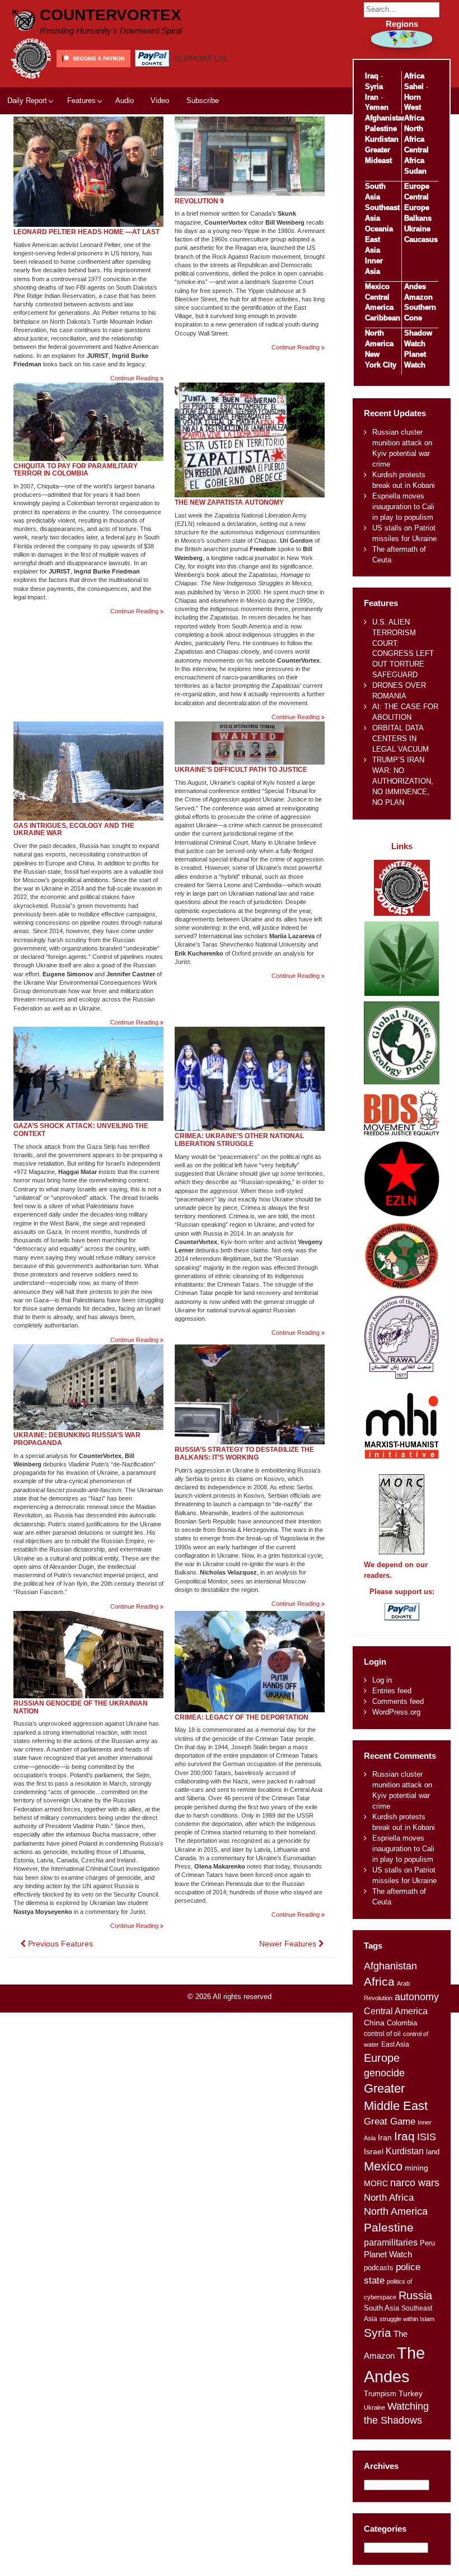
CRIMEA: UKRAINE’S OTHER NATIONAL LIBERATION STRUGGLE (239, 1140)
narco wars (415, 2183)
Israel (374, 2151)
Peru (427, 2243)
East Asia (395, 2044)
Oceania (379, 229)
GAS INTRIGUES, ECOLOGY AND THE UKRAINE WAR (74, 830)
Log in (382, 1680)
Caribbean (383, 318)
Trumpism (380, 2394)
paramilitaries (391, 2242)
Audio (125, 101)
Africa (414, 76)
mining (416, 2168)
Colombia (402, 2023)
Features (81, 101)
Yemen (377, 107)
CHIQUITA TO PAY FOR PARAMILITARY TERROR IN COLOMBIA (76, 470)
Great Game (390, 2121)
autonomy (417, 1997)
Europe (417, 186)
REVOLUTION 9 (199, 201)
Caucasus (421, 239)
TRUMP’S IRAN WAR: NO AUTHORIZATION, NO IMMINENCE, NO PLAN (403, 781)
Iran (372, 97)
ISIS (427, 2137)
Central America (396, 2011)
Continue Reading (137, 378)
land (433, 2152)
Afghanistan (386, 118)
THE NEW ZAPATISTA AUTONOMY (229, 502)
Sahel (414, 87)
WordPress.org (396, 1712)
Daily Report (27, 101)
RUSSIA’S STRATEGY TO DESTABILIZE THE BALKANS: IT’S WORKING (244, 1454)
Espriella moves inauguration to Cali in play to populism (403, 507)
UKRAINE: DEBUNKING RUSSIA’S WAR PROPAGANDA (77, 1439)
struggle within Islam (407, 2319)
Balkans (418, 218)
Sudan (415, 171)
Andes (415, 287)
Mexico (377, 287)
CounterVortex (111, 15)
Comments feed (398, 1701)
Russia (415, 2295)
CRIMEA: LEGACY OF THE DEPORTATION (242, 1717)
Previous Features (59, 1944)
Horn (413, 97)
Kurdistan (382, 139)
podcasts (379, 2268)
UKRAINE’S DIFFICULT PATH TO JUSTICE (241, 770)
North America (396, 2211)
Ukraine (417, 229)
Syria (374, 87)
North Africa (389, 2197)
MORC (376, 2184)
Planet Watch (388, 2254)
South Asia (381, 2308)
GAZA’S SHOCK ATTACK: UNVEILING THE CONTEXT (81, 1130)
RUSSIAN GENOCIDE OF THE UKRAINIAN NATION (81, 1707)
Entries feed (392, 1691)
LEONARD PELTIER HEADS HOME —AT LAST (86, 232)
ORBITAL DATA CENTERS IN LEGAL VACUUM (401, 739)
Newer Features (289, 1944)
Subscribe (203, 101)
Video (160, 101)
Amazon (418, 297)
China (374, 2023)
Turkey (411, 2394)
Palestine (381, 129)
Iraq (372, 76)
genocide (384, 2073)
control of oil (382, 2034)
